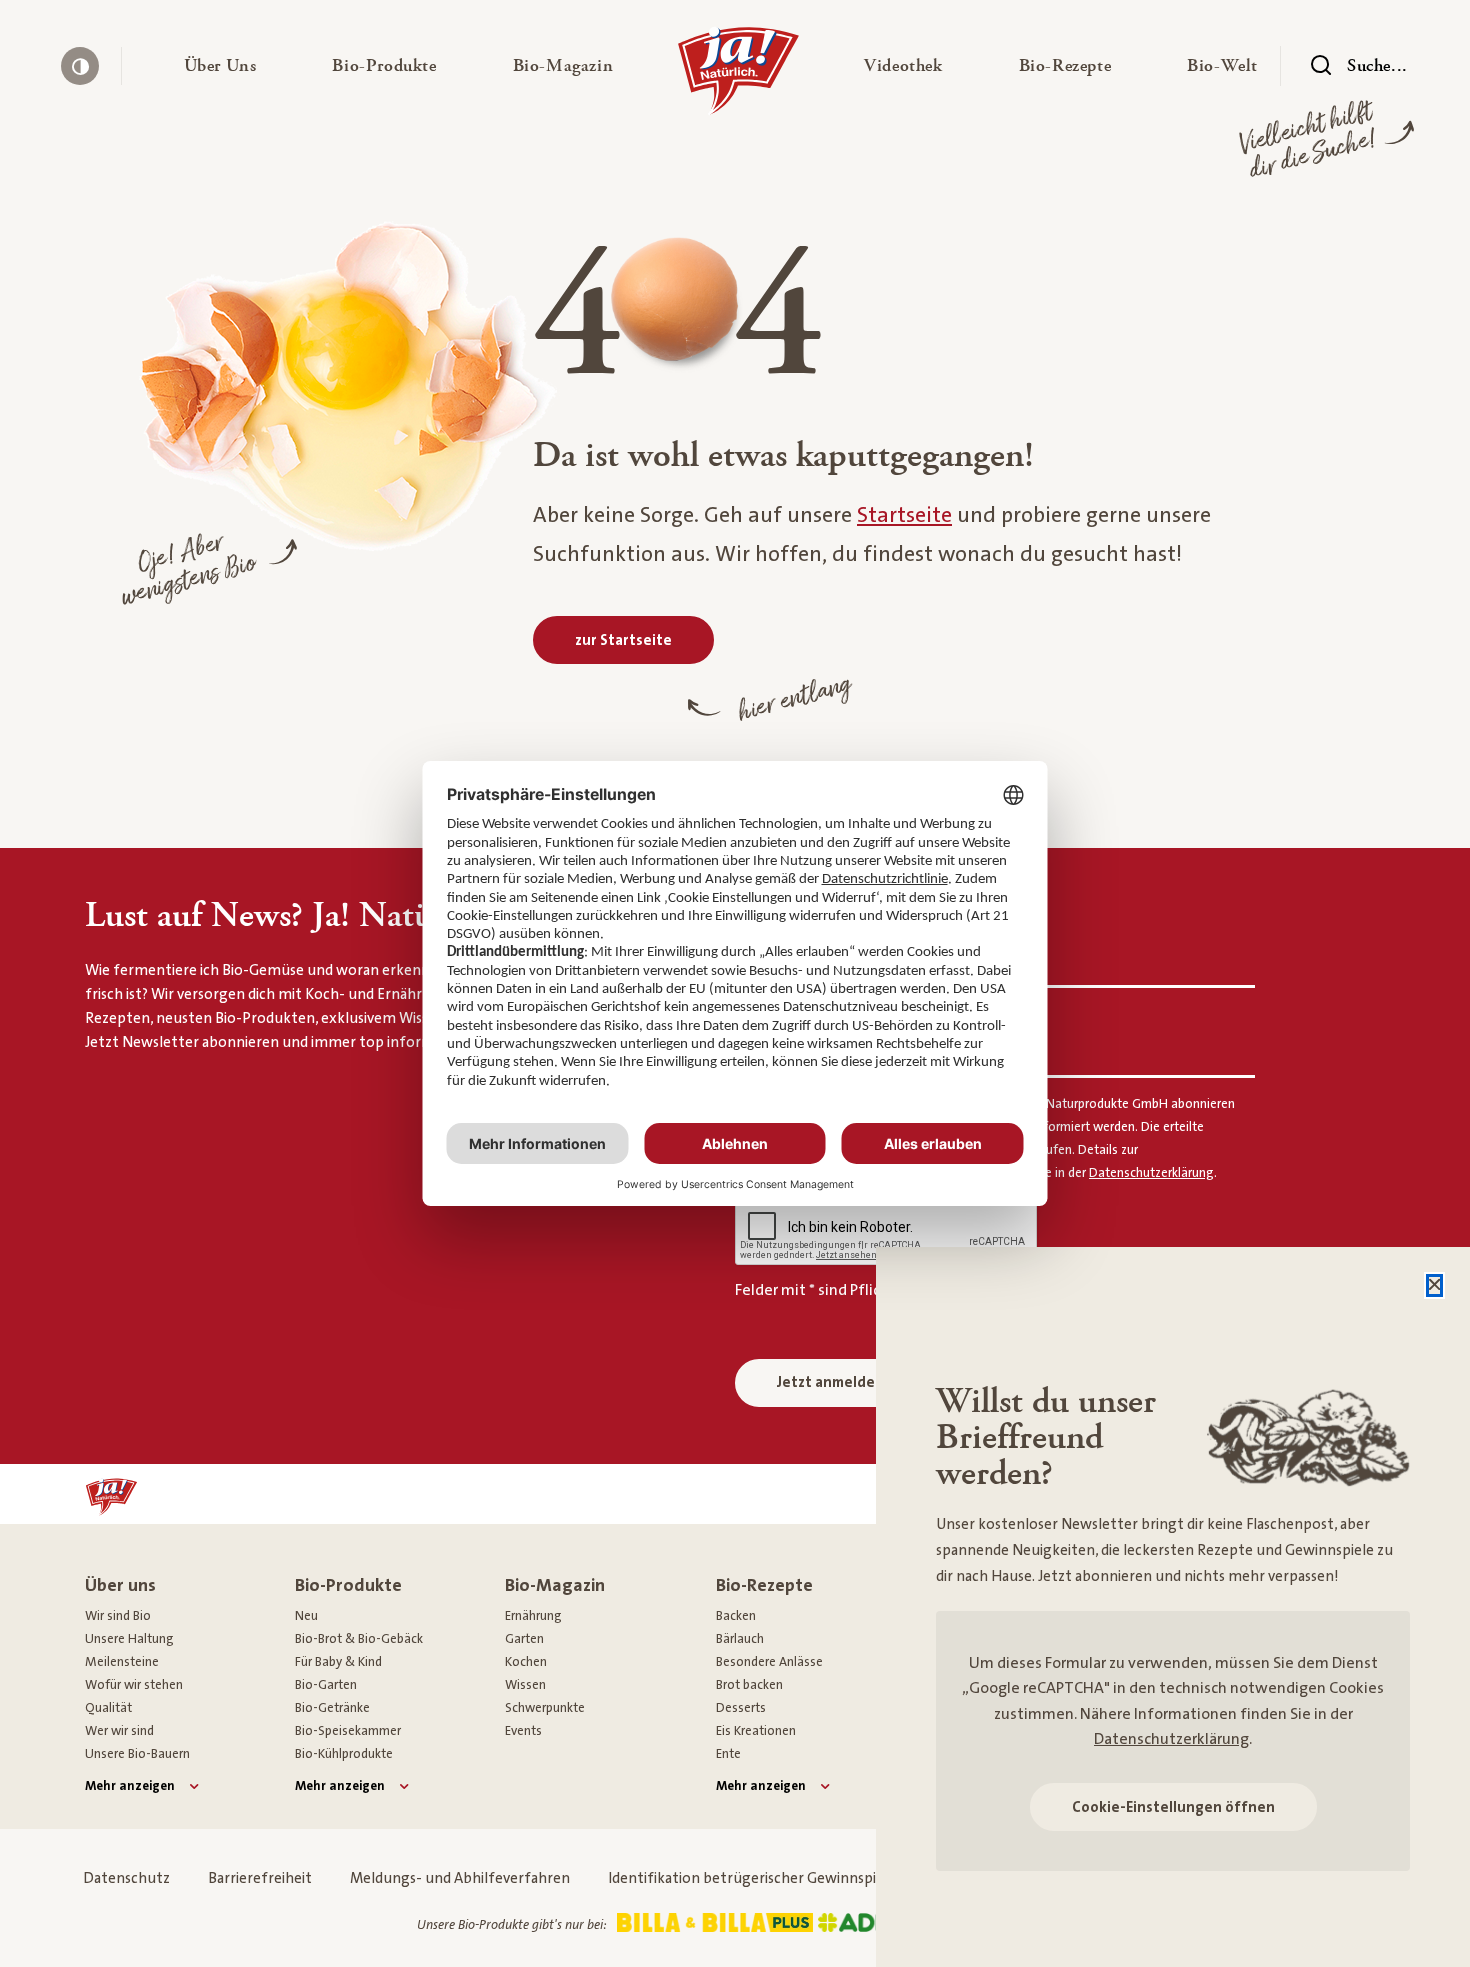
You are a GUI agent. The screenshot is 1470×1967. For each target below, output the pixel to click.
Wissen (525, 1685)
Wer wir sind (119, 1731)
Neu (306, 1616)
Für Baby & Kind (338, 1662)
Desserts (741, 1708)
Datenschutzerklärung (1171, 1739)
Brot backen (749, 1685)
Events (523, 1731)
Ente (728, 1754)
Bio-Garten (326, 1685)
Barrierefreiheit (260, 1878)
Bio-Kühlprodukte (344, 1754)
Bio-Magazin (555, 1585)
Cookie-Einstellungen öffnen (1173, 1807)
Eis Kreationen (756, 1731)
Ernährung (533, 1616)
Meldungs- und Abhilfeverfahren (460, 1878)
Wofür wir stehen (134, 1685)
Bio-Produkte (348, 1585)
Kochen (526, 1662)
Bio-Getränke (332, 1708)
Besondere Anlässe (769, 1662)
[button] (220, 66)
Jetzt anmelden (830, 1382)
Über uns (120, 1585)
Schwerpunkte (545, 1708)
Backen (736, 1616)
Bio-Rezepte (764, 1585)
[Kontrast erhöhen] (80, 66)
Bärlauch (740, 1639)
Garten (524, 1639)
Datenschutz (126, 1878)
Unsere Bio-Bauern (137, 1754)
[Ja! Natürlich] (738, 75)
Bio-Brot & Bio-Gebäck (359, 1639)
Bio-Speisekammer (348, 1731)
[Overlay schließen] (1434, 1285)
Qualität (108, 1708)
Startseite (904, 515)
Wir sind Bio (118, 1616)
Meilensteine (122, 1662)
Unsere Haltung (129, 1639)
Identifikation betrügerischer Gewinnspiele (752, 1878)
